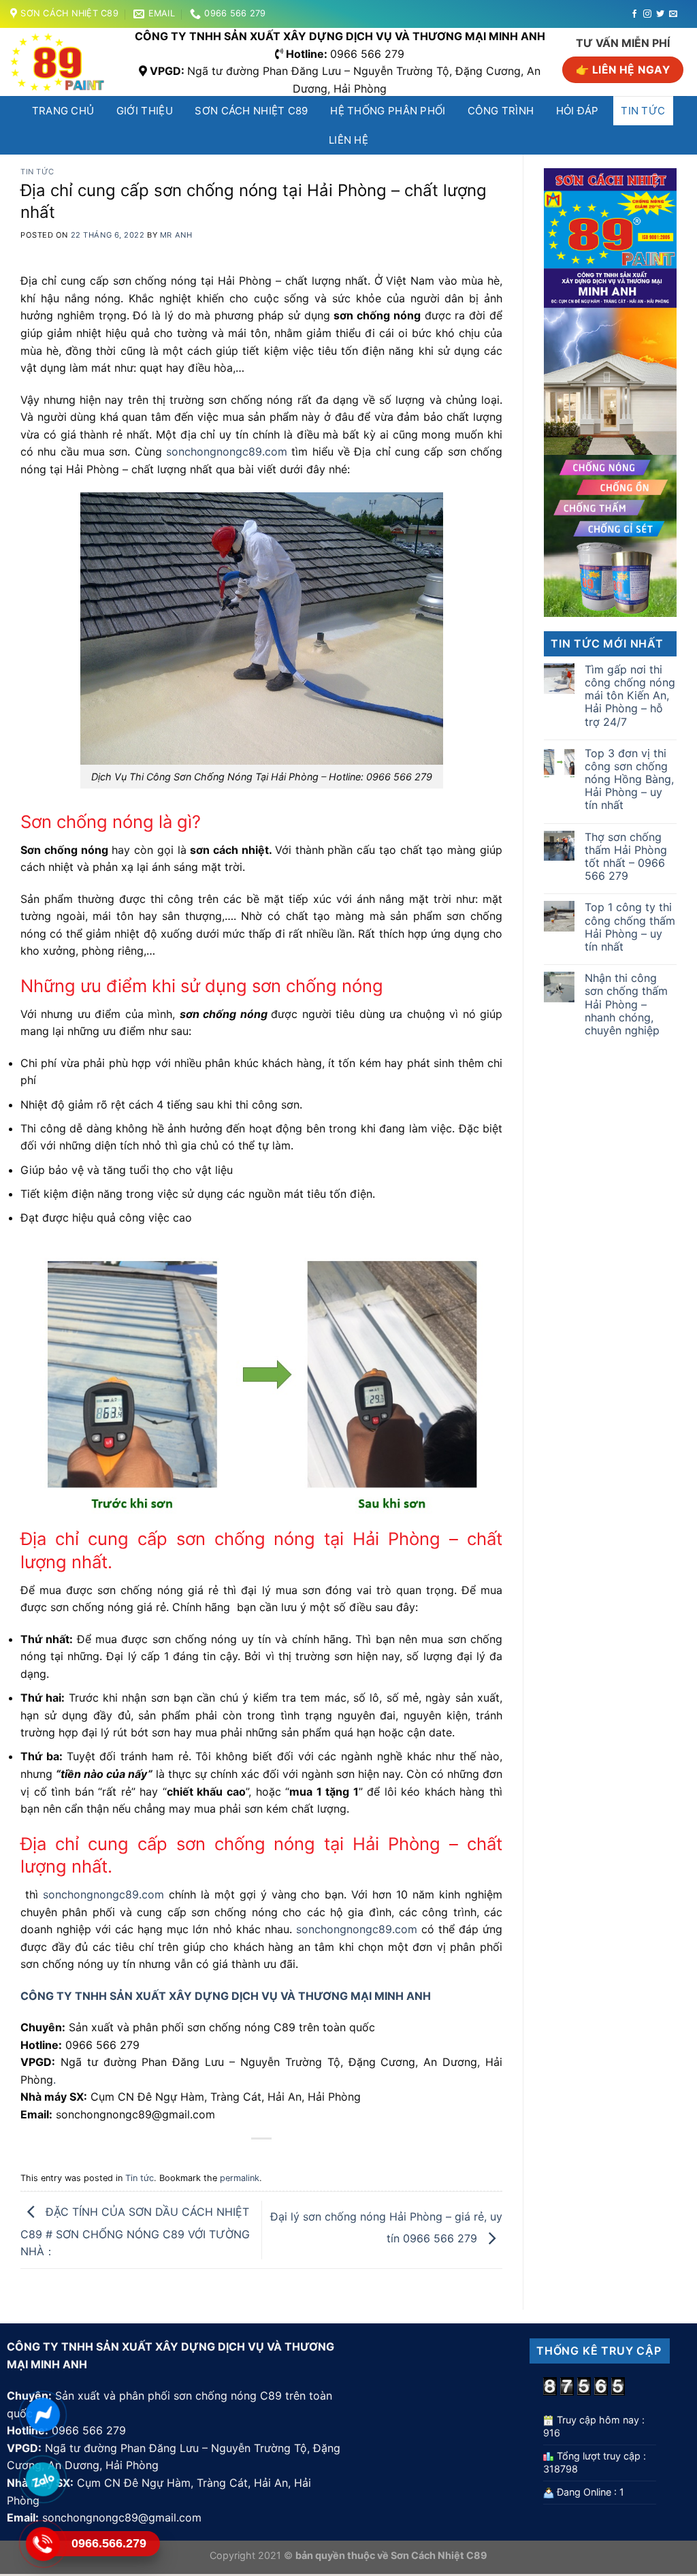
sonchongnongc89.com (227, 451)
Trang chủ (63, 111)
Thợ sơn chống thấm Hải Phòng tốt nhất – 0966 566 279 (626, 857)
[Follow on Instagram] (647, 14)
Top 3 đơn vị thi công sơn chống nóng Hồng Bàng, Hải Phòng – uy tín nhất (629, 780)
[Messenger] (43, 2414)
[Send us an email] (673, 14)
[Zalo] (43, 2479)
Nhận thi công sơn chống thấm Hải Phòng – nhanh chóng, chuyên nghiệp (626, 1004)
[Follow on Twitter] (660, 14)
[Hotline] (43, 2544)
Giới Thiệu (145, 111)
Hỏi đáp (578, 111)
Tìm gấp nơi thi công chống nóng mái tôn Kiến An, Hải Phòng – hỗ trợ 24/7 (630, 696)
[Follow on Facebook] (634, 14)
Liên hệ (348, 140)
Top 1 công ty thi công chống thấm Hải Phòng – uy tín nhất (630, 927)
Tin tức (643, 111)
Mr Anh (176, 235)
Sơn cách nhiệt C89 (251, 111)
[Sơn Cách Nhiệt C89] (62, 62)
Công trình (501, 111)
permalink (240, 2178)
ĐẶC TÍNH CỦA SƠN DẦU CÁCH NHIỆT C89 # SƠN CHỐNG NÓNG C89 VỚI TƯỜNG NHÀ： (135, 2231)
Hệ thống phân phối (388, 111)
